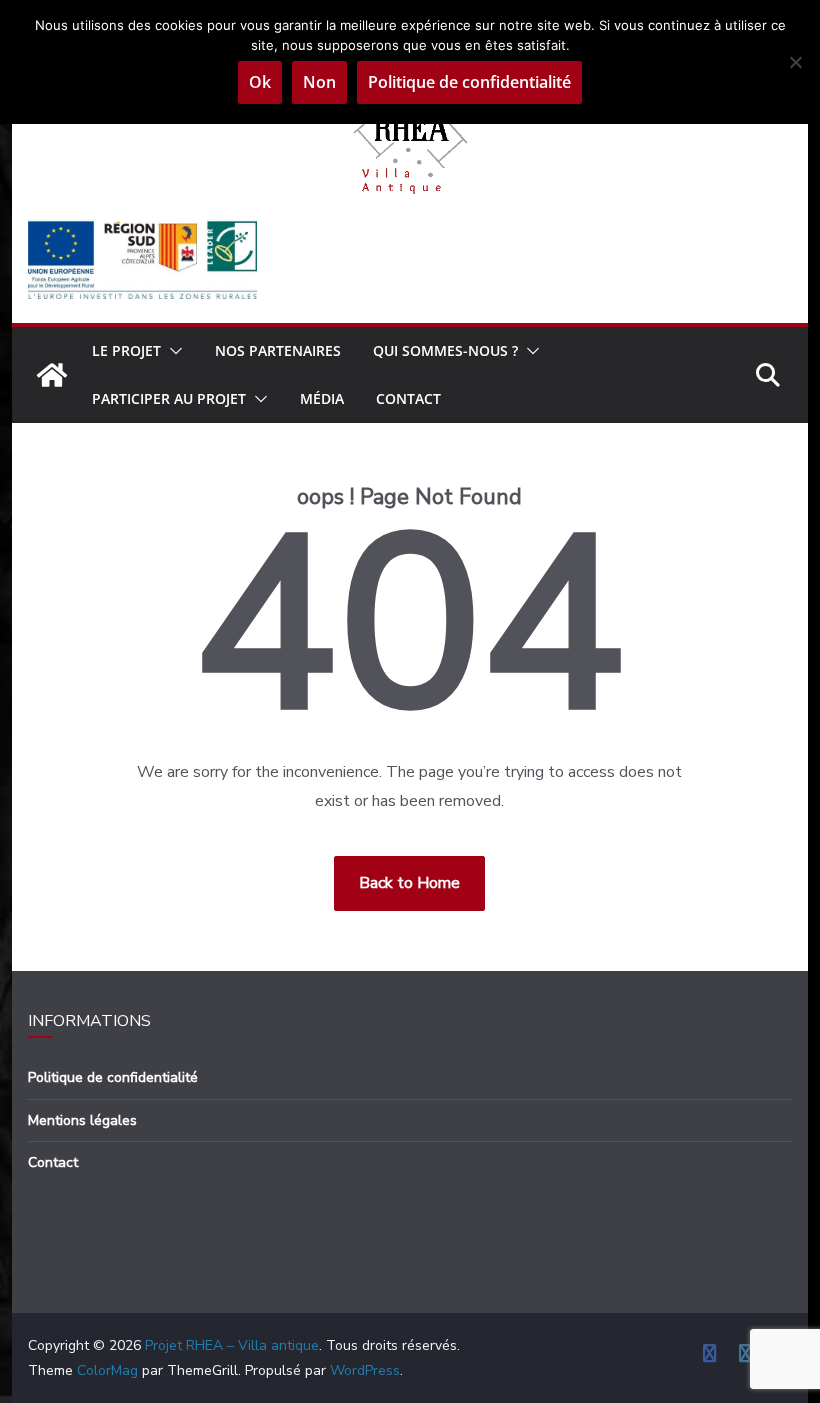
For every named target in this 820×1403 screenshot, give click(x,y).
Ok (260, 82)
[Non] (795, 62)
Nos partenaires (278, 350)
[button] (172, 351)
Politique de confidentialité (113, 1077)
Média (322, 398)
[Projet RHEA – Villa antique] (52, 375)
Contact (408, 398)
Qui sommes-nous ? (445, 350)
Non (319, 82)
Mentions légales (82, 1120)
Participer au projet (169, 398)
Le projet (126, 350)
